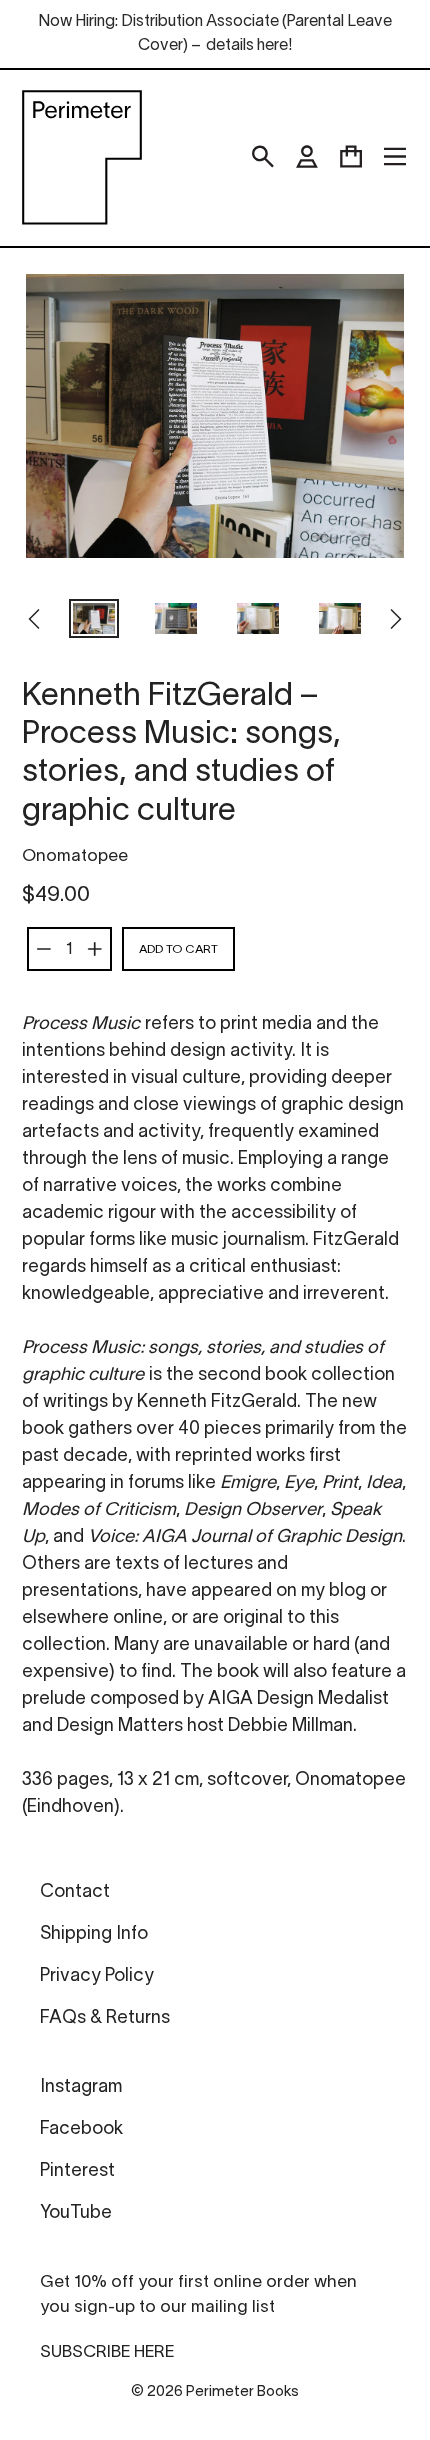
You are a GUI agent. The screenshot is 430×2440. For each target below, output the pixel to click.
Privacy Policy (97, 1976)
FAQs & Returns (105, 2018)
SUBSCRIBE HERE (107, 2352)
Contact (75, 1892)
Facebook (81, 2129)
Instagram (81, 2087)
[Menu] (395, 157)
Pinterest (77, 2171)
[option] (94, 621)
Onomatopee (75, 856)
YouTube (76, 2213)
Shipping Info (94, 1934)
